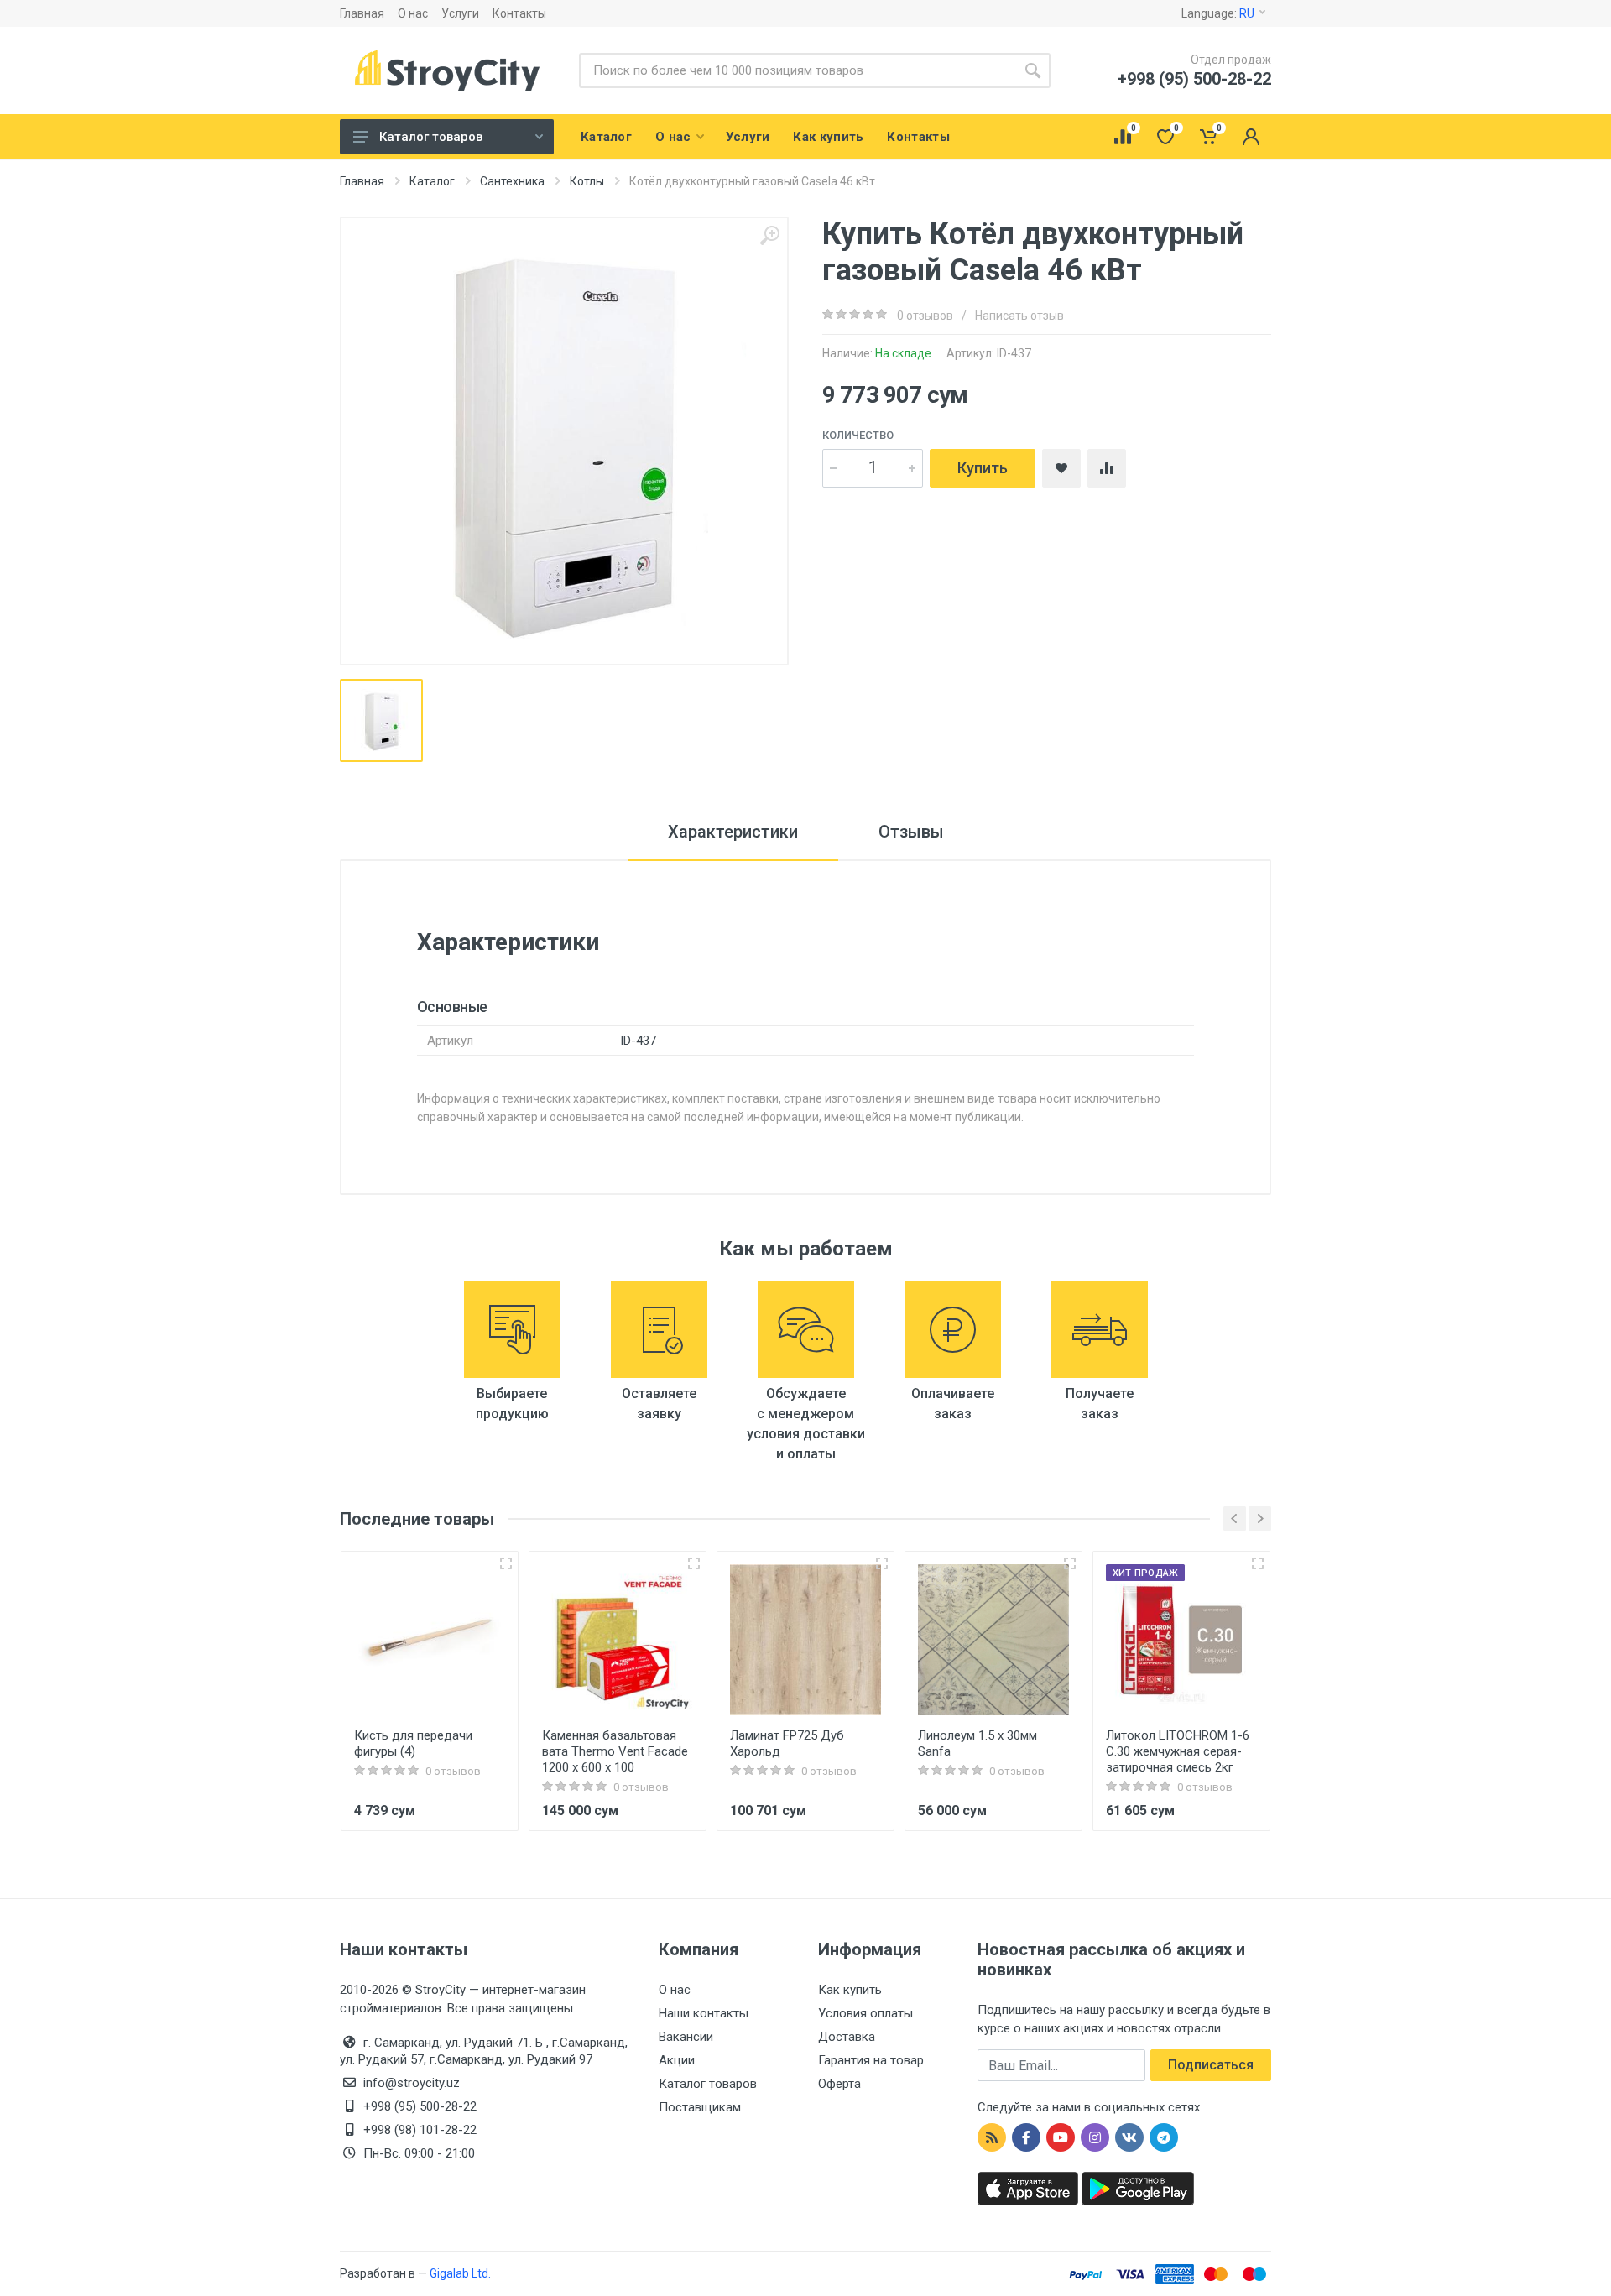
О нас (413, 13)
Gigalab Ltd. (460, 2273)
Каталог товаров (431, 137)
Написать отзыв (1019, 316)
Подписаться (1211, 2065)
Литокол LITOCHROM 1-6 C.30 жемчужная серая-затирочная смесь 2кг (1178, 1751)
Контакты (519, 13)
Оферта (839, 2084)
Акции (677, 2060)
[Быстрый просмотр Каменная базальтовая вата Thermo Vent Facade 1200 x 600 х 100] (694, 1563)
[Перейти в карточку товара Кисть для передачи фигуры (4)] (430, 1640)
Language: (1218, 13)
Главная (362, 13)
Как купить (850, 1990)
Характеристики (733, 832)
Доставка (847, 2037)
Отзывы (911, 832)
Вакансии (686, 2037)
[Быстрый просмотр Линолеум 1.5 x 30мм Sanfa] (1070, 1563)
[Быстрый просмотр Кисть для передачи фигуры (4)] (506, 1563)
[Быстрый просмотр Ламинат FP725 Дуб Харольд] (882, 1563)
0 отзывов (925, 316)
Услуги (460, 13)
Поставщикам (700, 2107)
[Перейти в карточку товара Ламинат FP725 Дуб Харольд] (805, 1640)
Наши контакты (704, 2013)
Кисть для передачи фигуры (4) (413, 1743)
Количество (858, 435)
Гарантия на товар (871, 2060)
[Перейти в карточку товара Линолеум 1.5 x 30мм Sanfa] (993, 1640)
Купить (983, 468)
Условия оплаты (865, 2013)
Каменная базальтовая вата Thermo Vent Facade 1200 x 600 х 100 (615, 1751)
